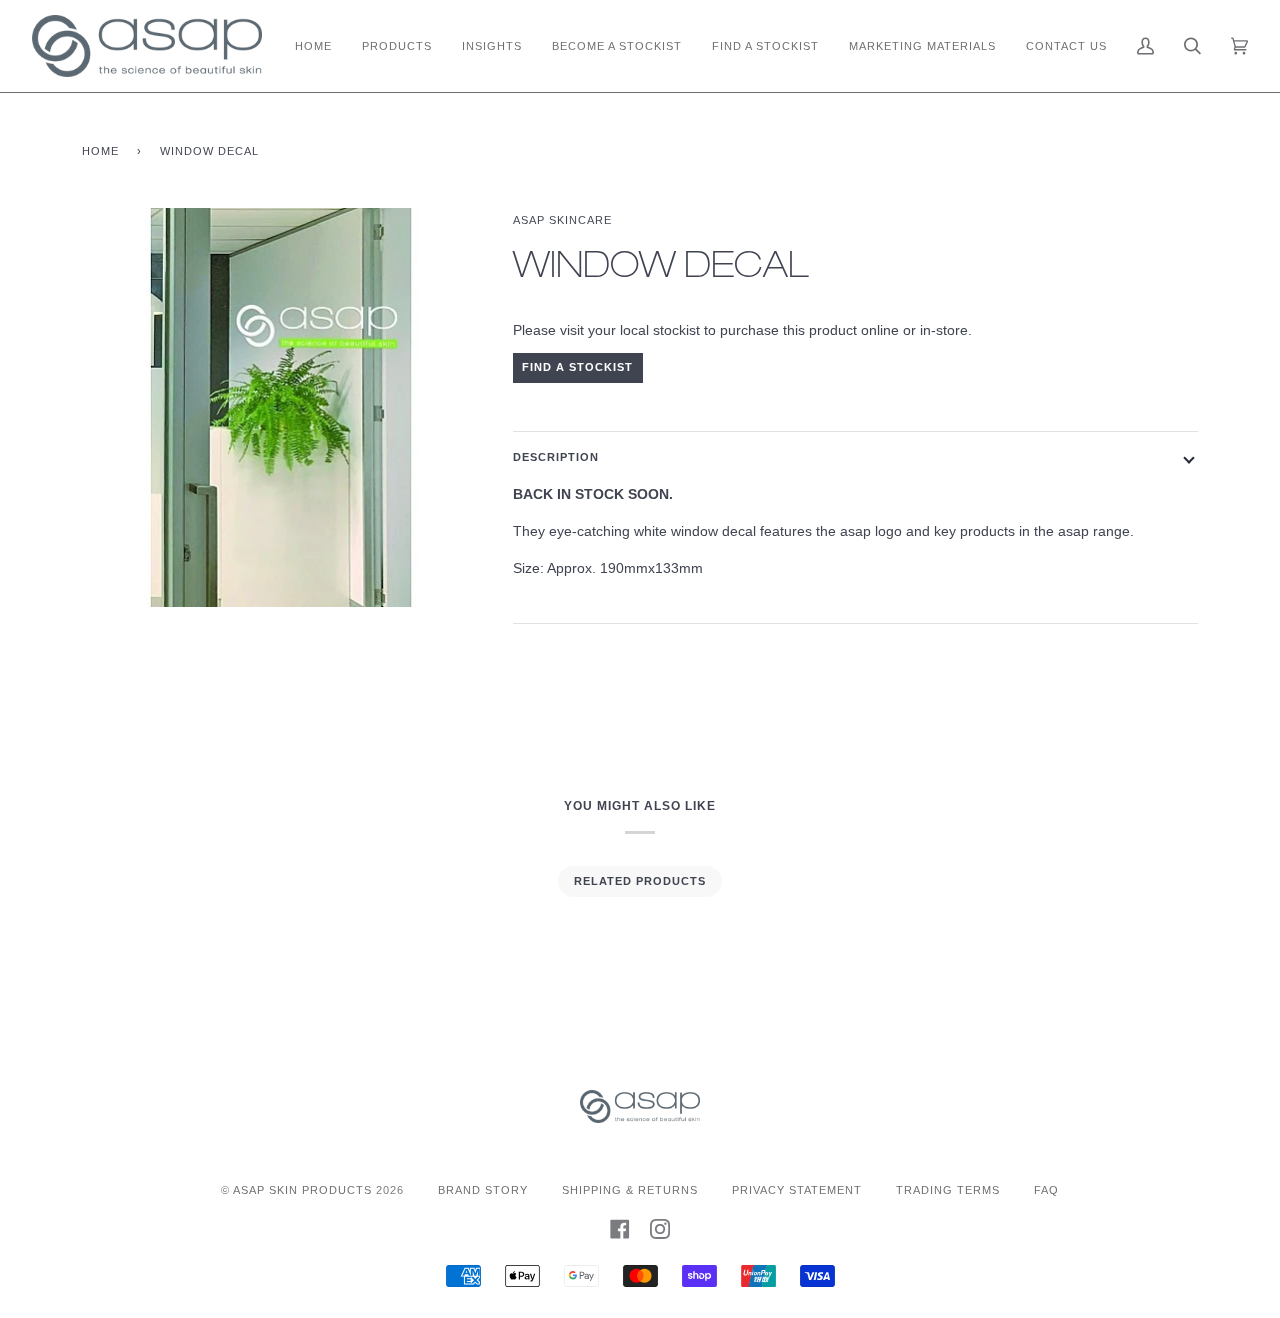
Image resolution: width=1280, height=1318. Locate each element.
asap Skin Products (302, 1190)
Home (100, 151)
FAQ (1046, 1190)
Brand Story (483, 1190)
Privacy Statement (797, 1190)
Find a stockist (577, 367)
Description (556, 457)
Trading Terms (948, 1190)
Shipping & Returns (630, 1190)
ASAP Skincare (562, 220)
